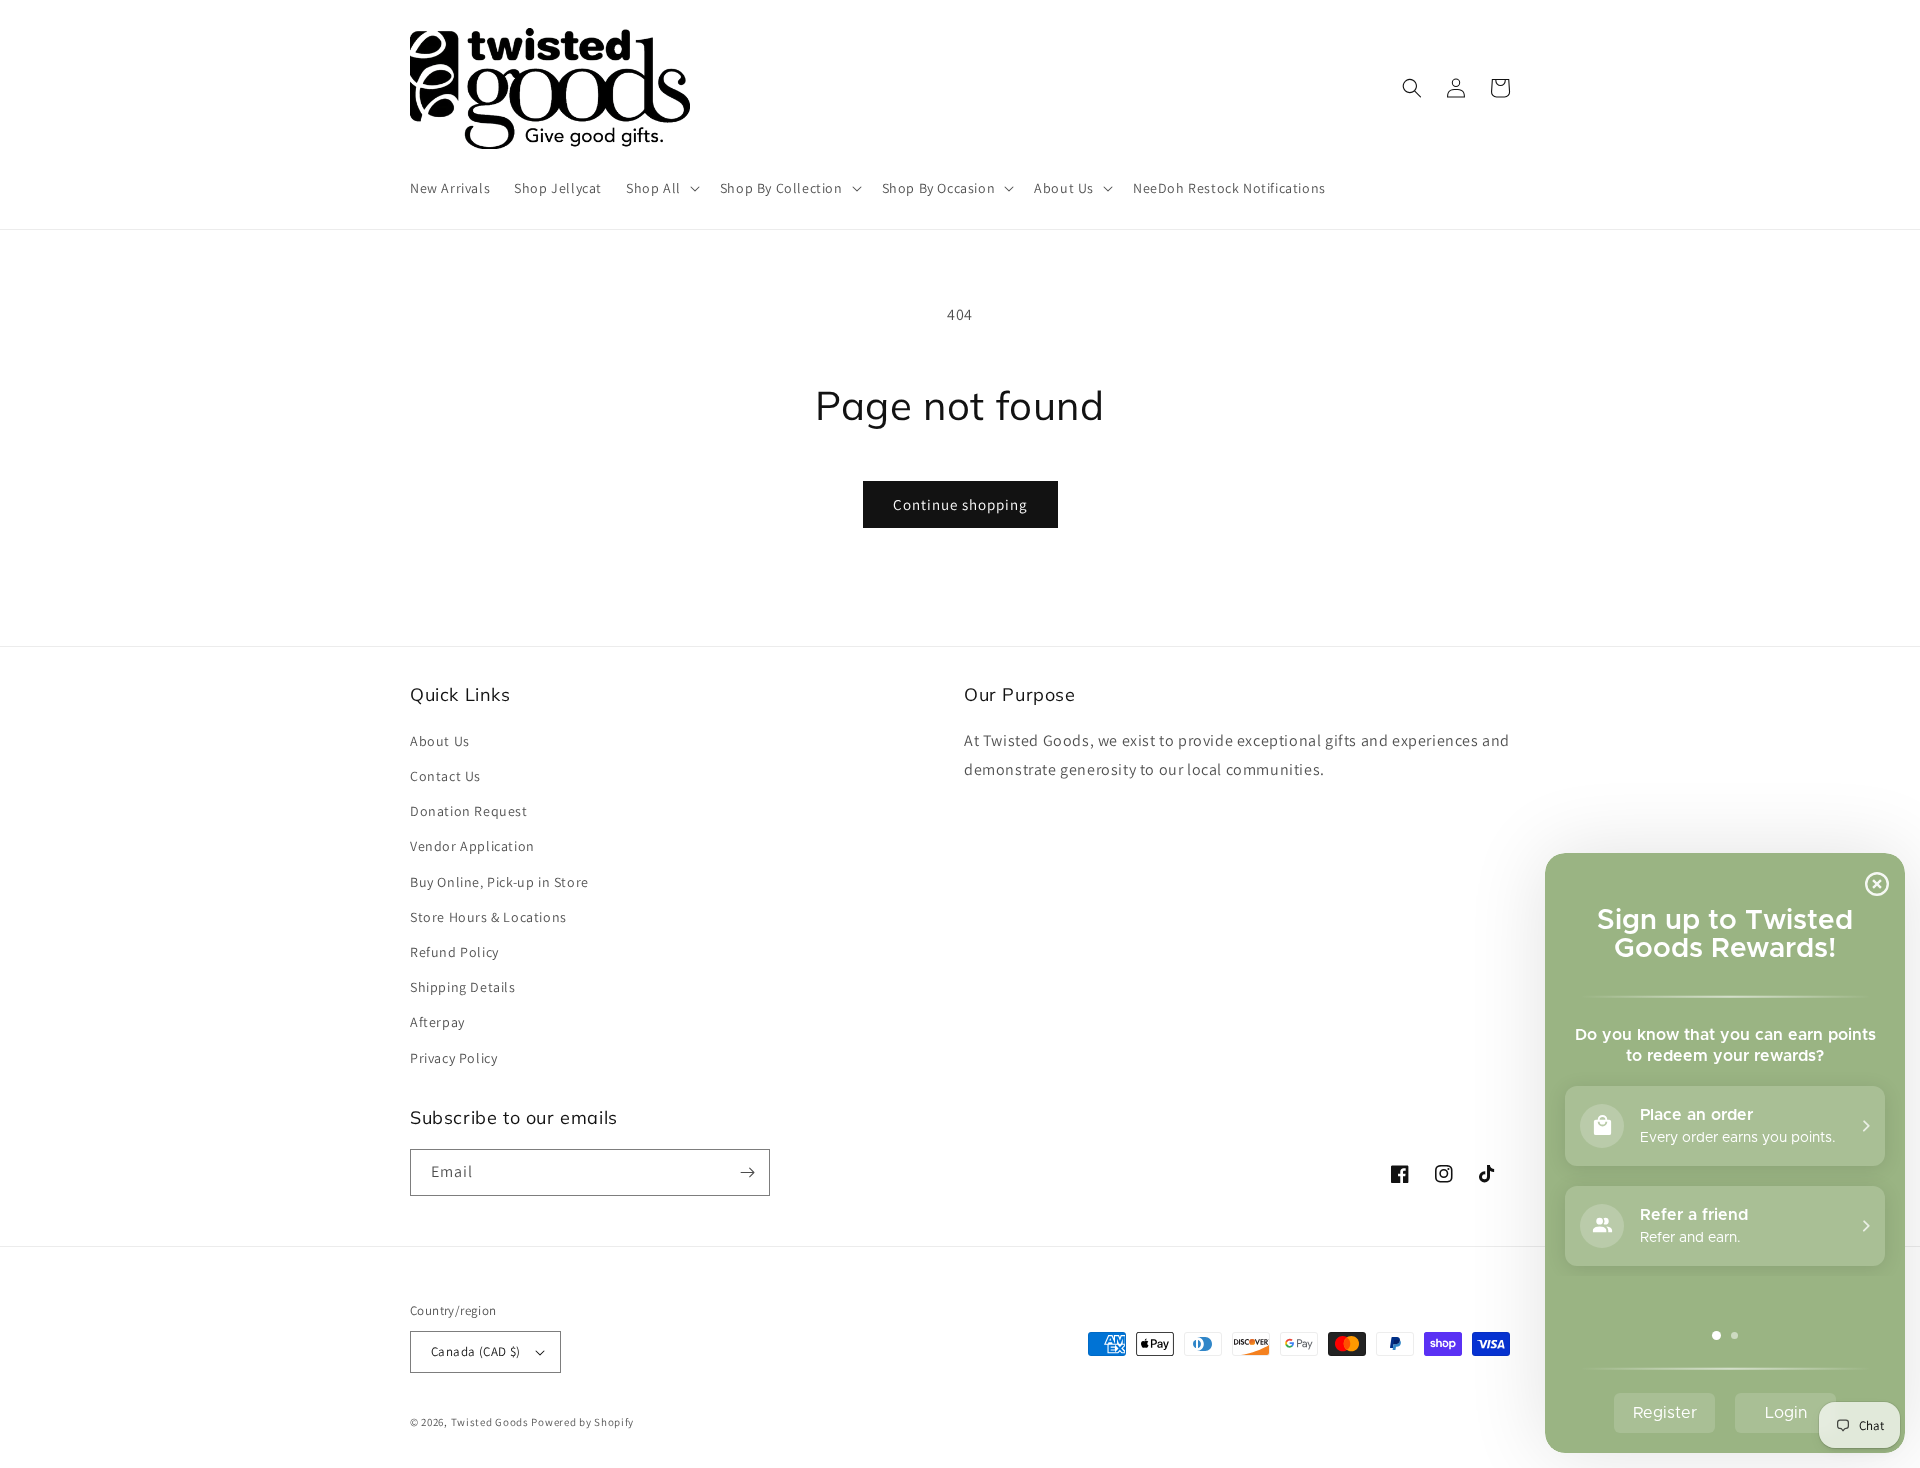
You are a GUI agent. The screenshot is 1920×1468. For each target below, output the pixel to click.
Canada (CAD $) (476, 1351)
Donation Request (469, 811)
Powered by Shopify (582, 1422)
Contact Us (445, 776)
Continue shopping (960, 504)
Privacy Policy (453, 1058)
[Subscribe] (747, 1172)
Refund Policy (454, 952)
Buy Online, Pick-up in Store (499, 882)
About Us (440, 741)
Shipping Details (463, 987)
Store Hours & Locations (488, 917)
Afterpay (437, 1022)
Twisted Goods (490, 1422)
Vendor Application (472, 846)
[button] (661, 188)
